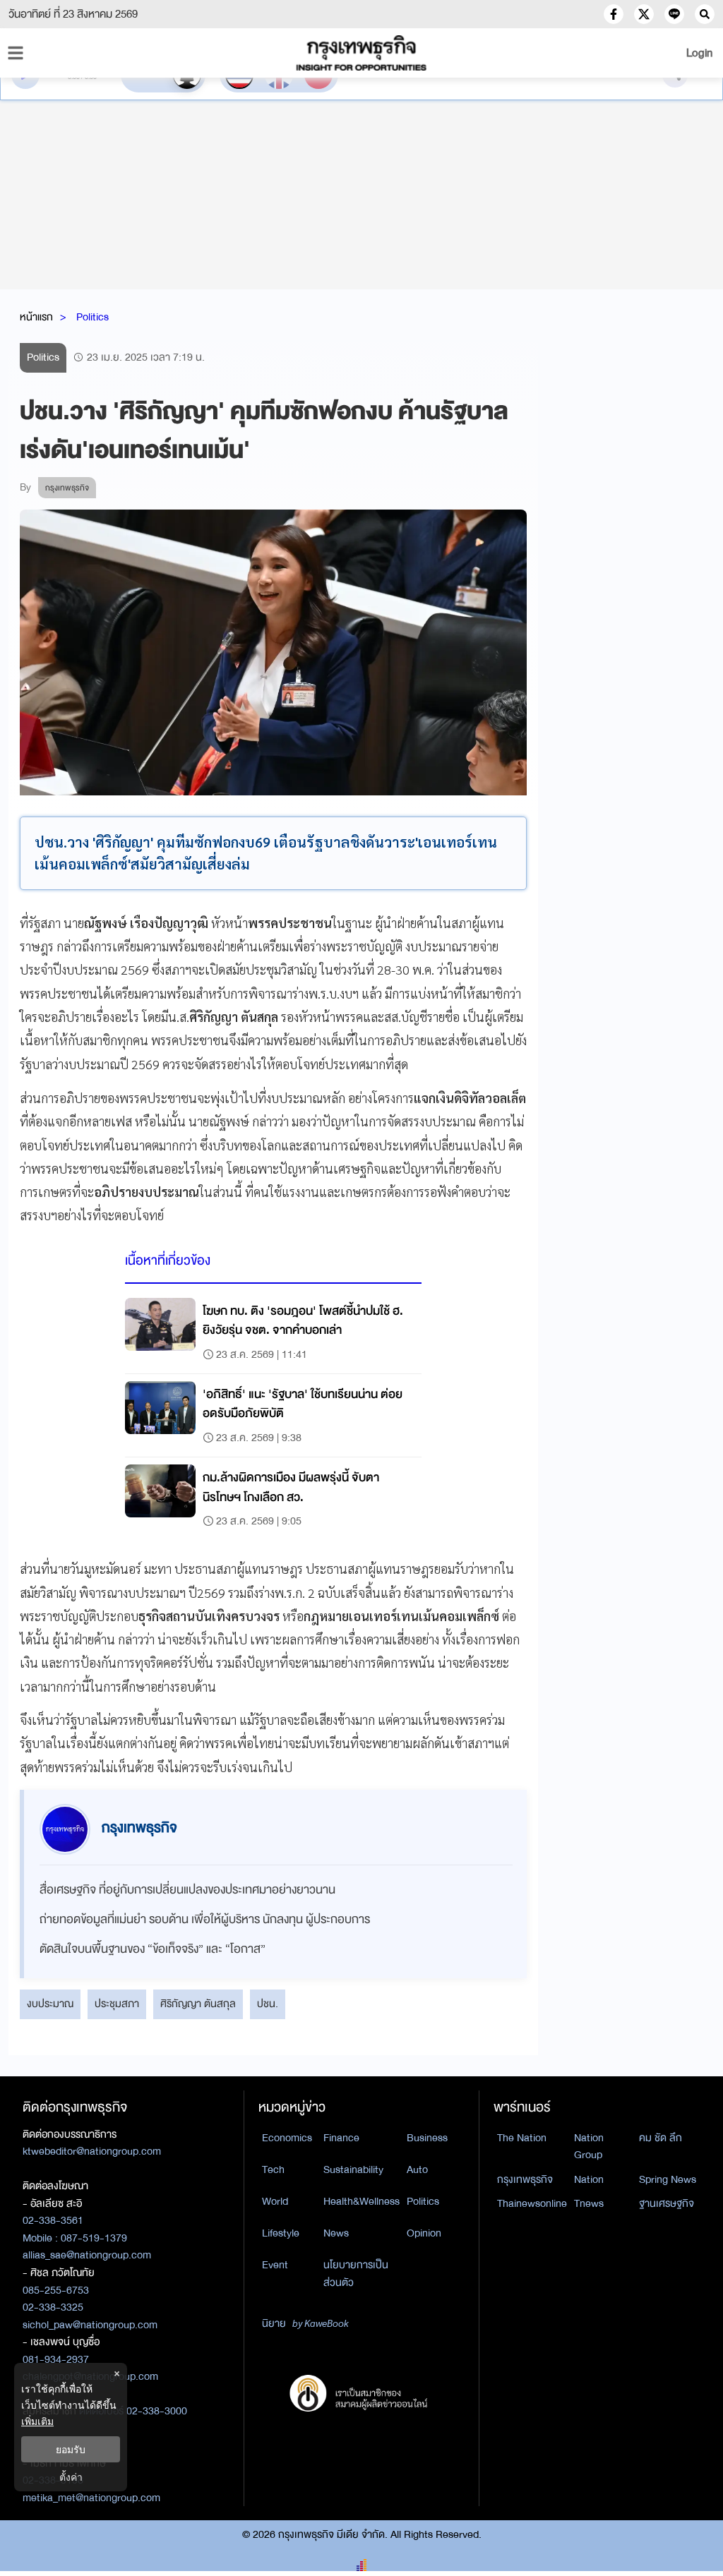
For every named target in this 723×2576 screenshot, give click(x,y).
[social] (614, 14)
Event (275, 2265)
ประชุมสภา (117, 2004)
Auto (417, 2169)
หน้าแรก (36, 317)
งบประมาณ (50, 2004)
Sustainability (353, 2169)
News (336, 2233)
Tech (273, 2169)
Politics (92, 317)
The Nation (522, 2138)
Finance (341, 2138)
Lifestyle (281, 2233)
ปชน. (268, 2004)
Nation (589, 2179)
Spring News (668, 2179)
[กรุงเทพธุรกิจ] (361, 53)
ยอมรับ (71, 2449)
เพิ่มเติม (37, 2421)
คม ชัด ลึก (661, 2138)
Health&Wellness (361, 2201)
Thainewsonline (532, 2203)
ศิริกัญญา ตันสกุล (198, 2004)
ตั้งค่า (71, 2477)
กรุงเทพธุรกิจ (525, 2179)
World (275, 2201)
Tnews (589, 2203)
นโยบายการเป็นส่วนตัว (356, 2274)
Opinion (424, 2233)
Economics (287, 2138)
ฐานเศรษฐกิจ (667, 2203)
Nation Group (589, 2147)
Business (427, 2138)
